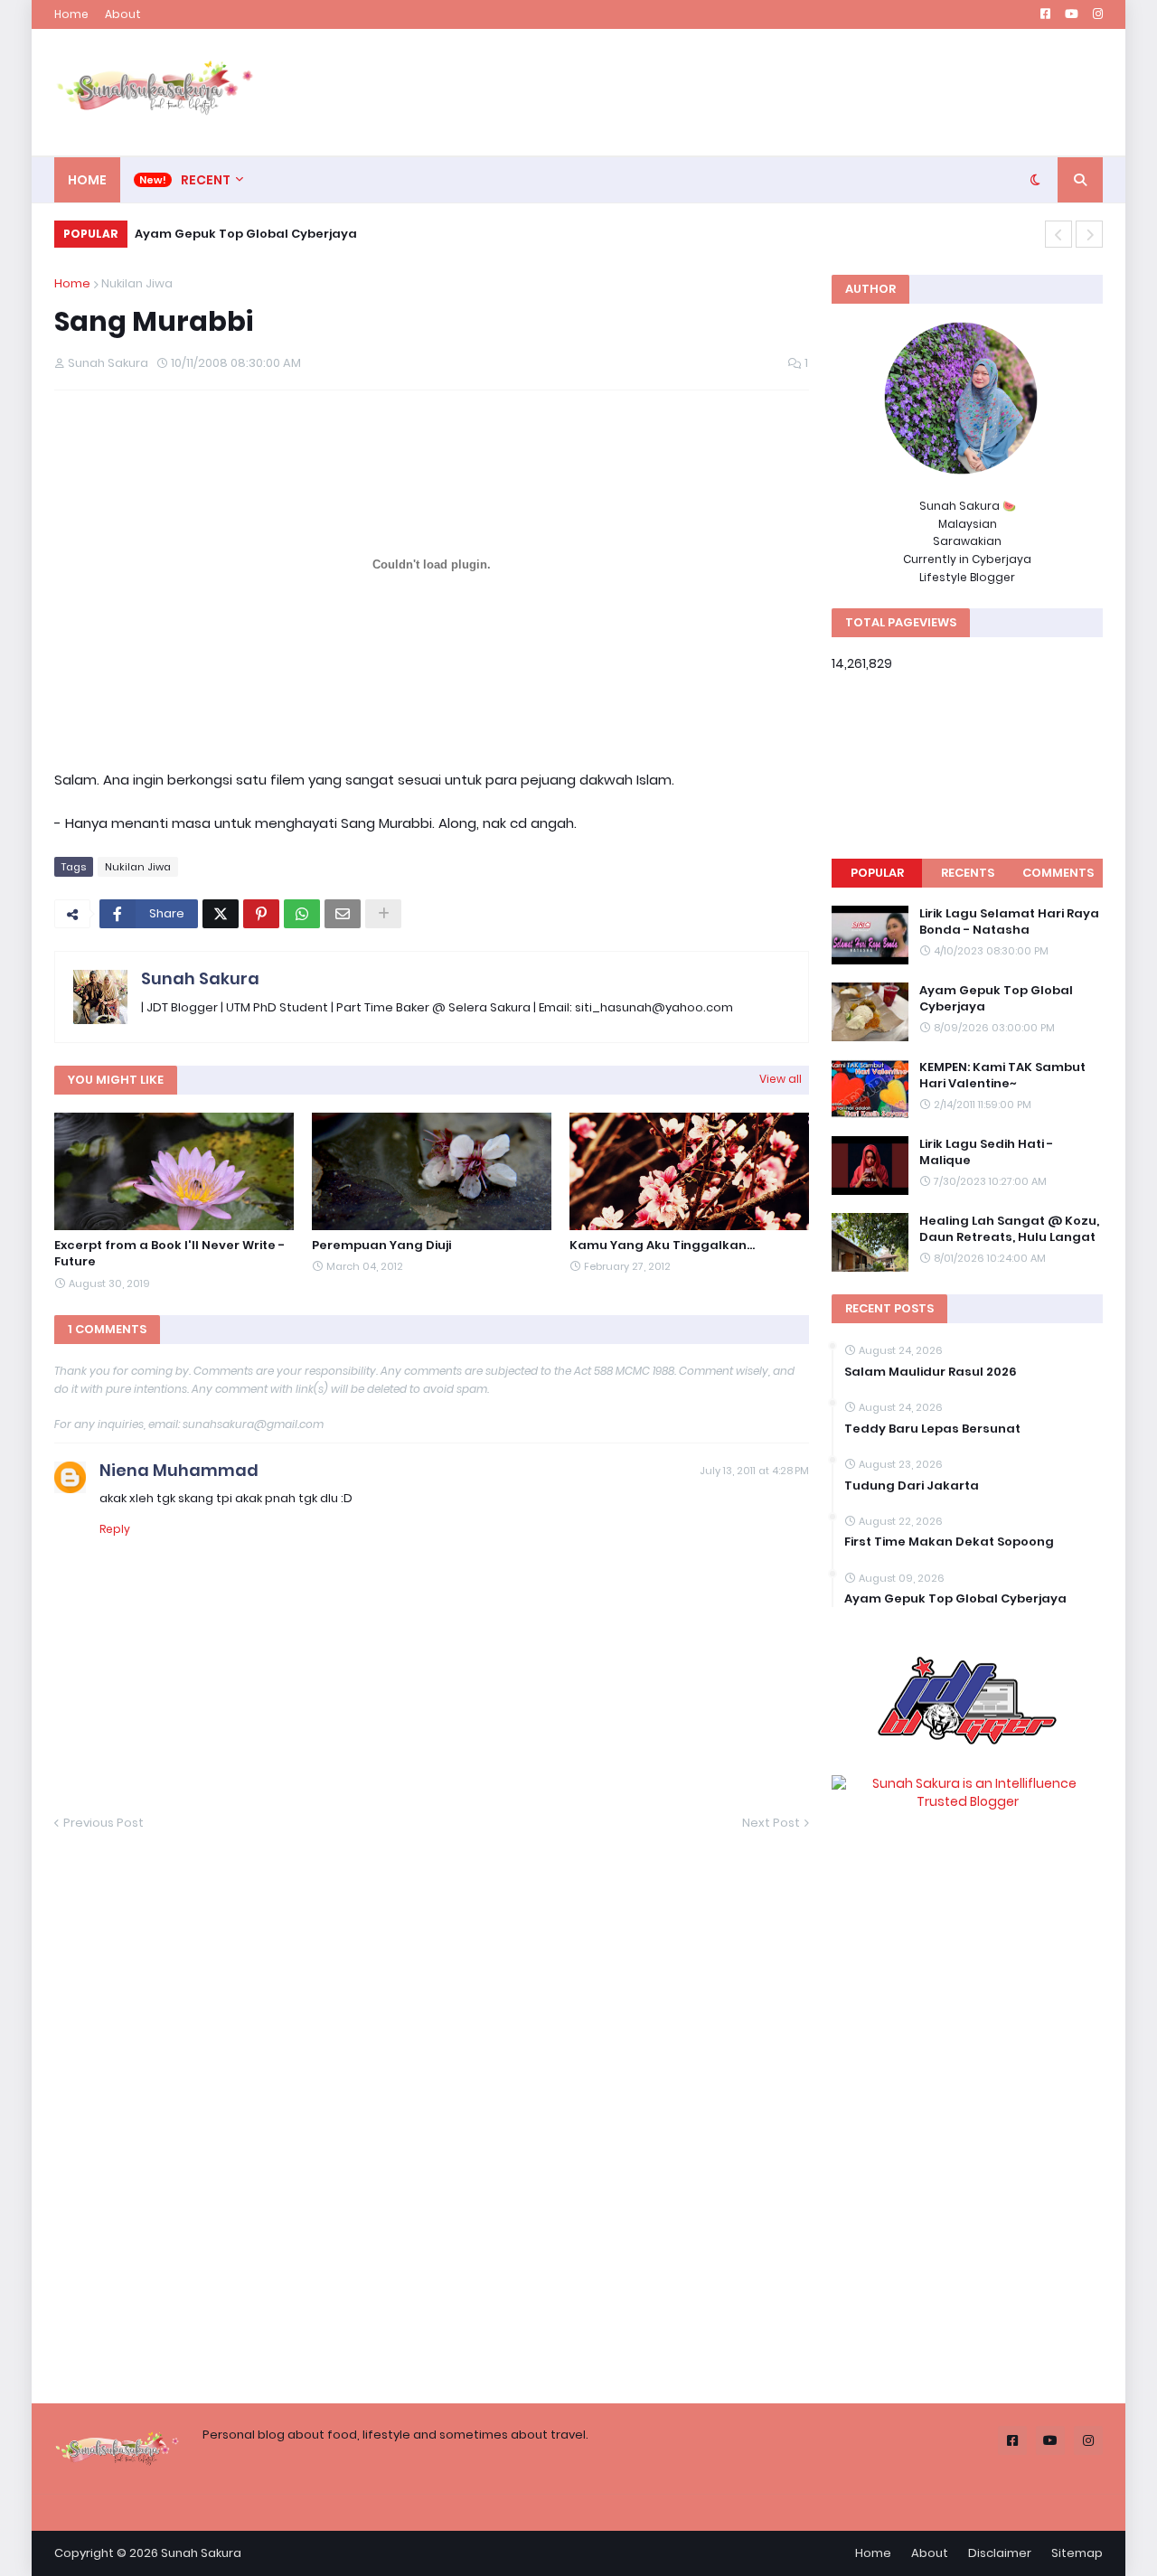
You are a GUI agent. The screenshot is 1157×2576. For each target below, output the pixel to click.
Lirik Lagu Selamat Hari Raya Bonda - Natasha (1009, 922)
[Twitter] (221, 914)
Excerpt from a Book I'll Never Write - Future (169, 1254)
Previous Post (103, 1823)
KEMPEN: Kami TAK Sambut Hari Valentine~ (1002, 1076)
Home (71, 14)
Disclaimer (1000, 2553)
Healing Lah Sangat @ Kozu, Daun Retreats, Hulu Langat (1009, 1229)
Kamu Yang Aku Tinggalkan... (662, 1246)
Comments (1058, 873)
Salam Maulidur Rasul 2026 (931, 1372)
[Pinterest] (261, 914)
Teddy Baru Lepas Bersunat (932, 1429)
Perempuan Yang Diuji (381, 1246)
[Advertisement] (774, 92)
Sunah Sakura (200, 978)
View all (781, 1079)
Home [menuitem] (87, 180)
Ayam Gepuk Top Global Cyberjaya (246, 234)
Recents (968, 873)
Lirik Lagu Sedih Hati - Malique (986, 1152)
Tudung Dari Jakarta (912, 1486)
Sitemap (1077, 2553)
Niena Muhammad (179, 1470)
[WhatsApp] (302, 914)
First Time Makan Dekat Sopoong (949, 1542)
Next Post (771, 1823)
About (123, 14)
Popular (877, 873)
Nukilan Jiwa (137, 283)
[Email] (343, 914)
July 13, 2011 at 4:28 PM (754, 1471)
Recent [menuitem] (206, 180)
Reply (115, 1529)
